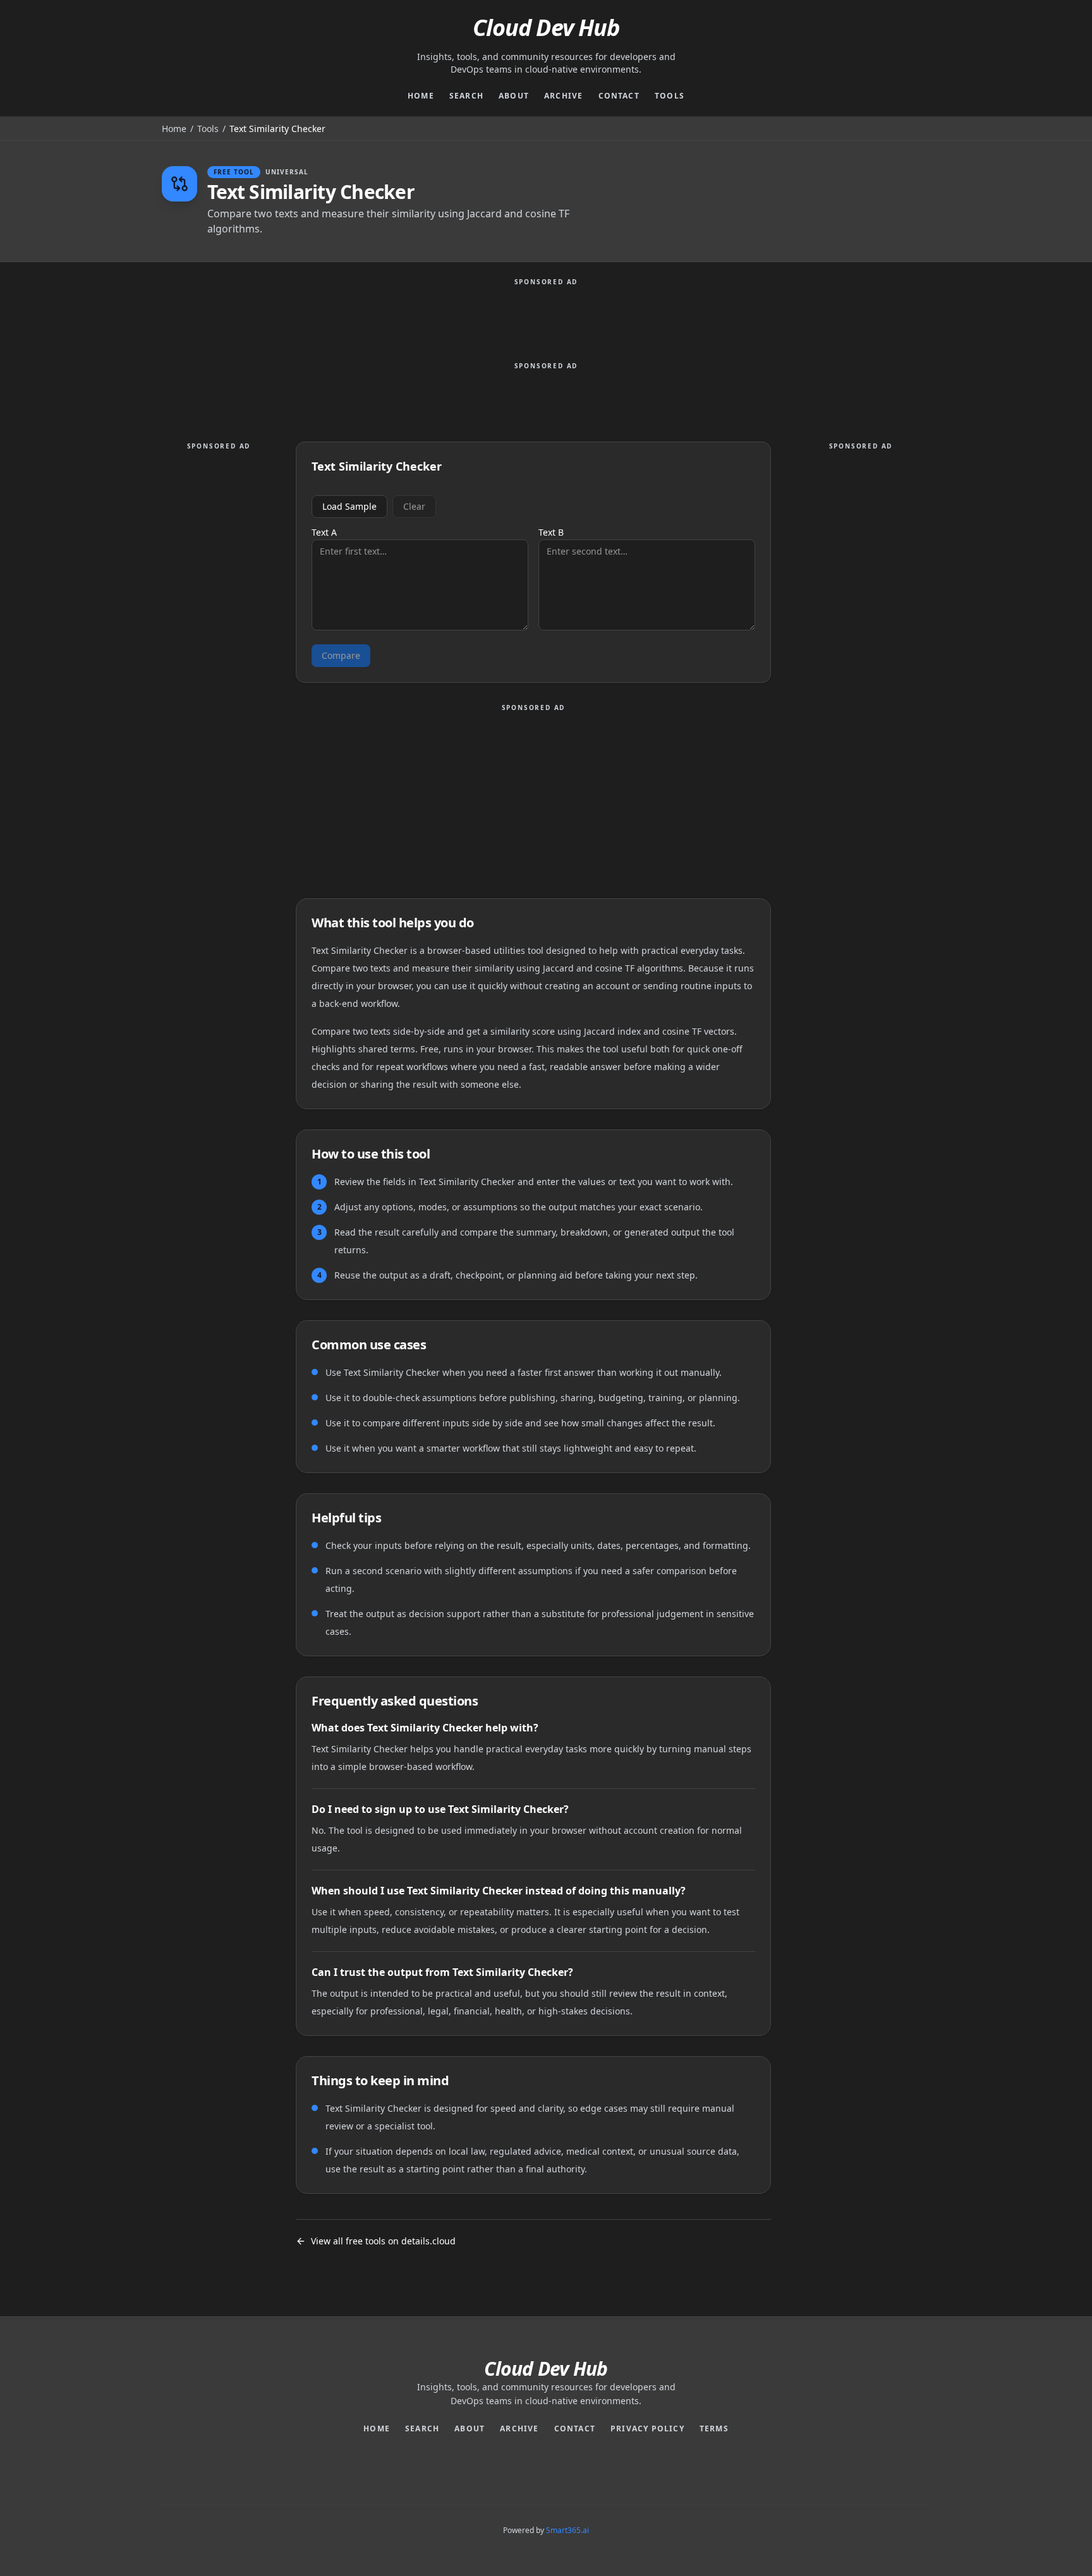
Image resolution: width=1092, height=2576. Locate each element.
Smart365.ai (567, 2530)
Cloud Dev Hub (546, 28)
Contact (619, 96)
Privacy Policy (647, 2429)
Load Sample (349, 506)
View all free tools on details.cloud (383, 2241)
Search (466, 96)
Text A (324, 533)
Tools (670, 96)
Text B (551, 533)
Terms (714, 2429)
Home (421, 96)
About (514, 96)
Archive (563, 96)
